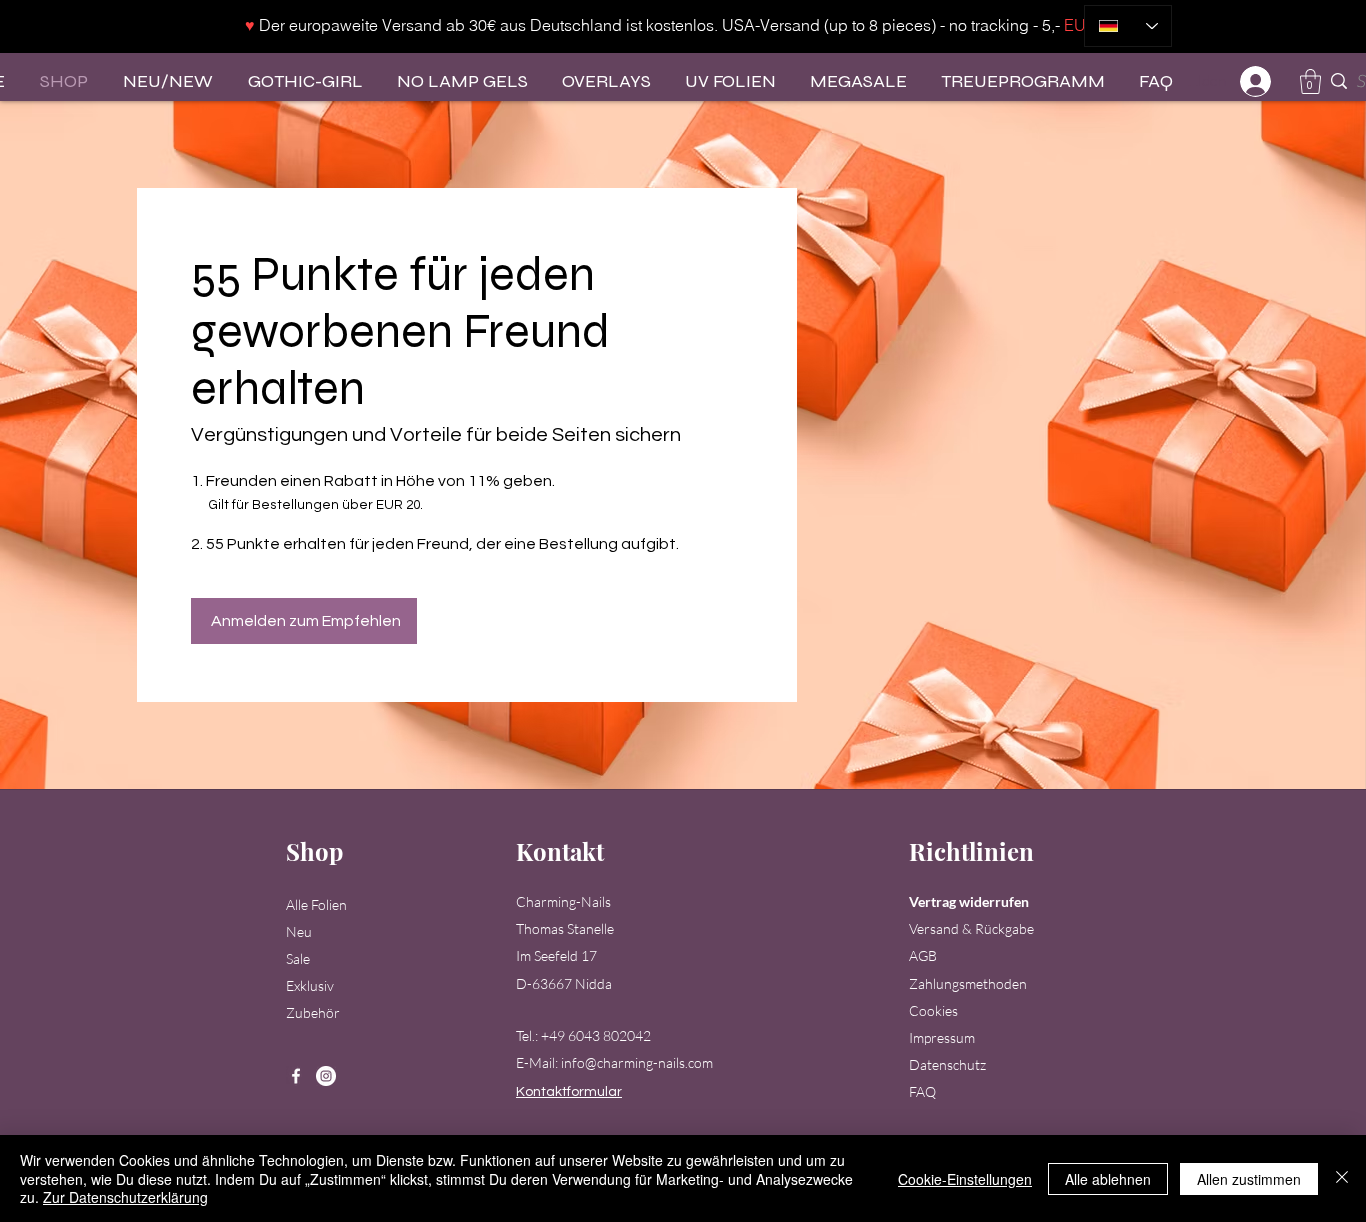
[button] (1310, 81)
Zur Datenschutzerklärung (125, 1197)
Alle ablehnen (1108, 1179)
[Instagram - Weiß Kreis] (326, 1076)
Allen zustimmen (1249, 1179)
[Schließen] (1342, 1178)
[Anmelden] (1256, 81)
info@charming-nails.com (637, 1062)
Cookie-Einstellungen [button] (965, 1179)
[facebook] (296, 1076)
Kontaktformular (569, 1092)
